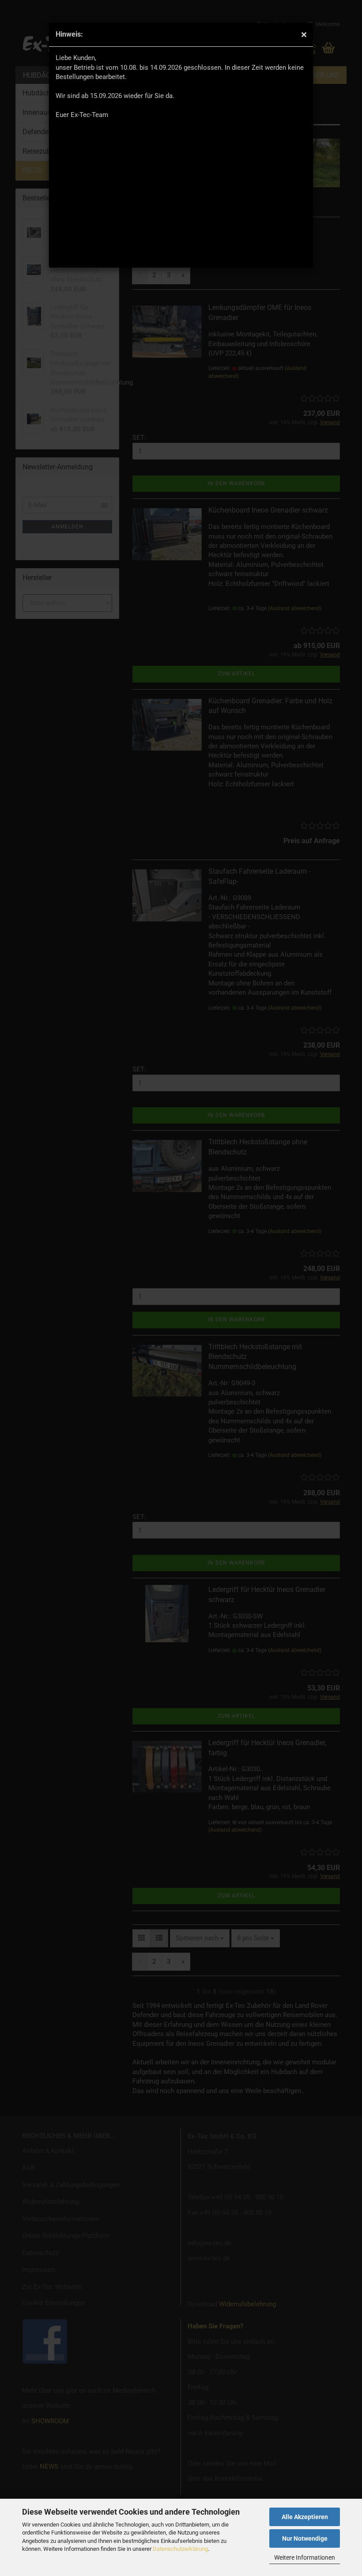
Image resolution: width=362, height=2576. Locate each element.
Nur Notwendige (305, 2538)
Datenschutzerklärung (180, 2549)
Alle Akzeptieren (305, 2517)
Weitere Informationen (305, 2557)
